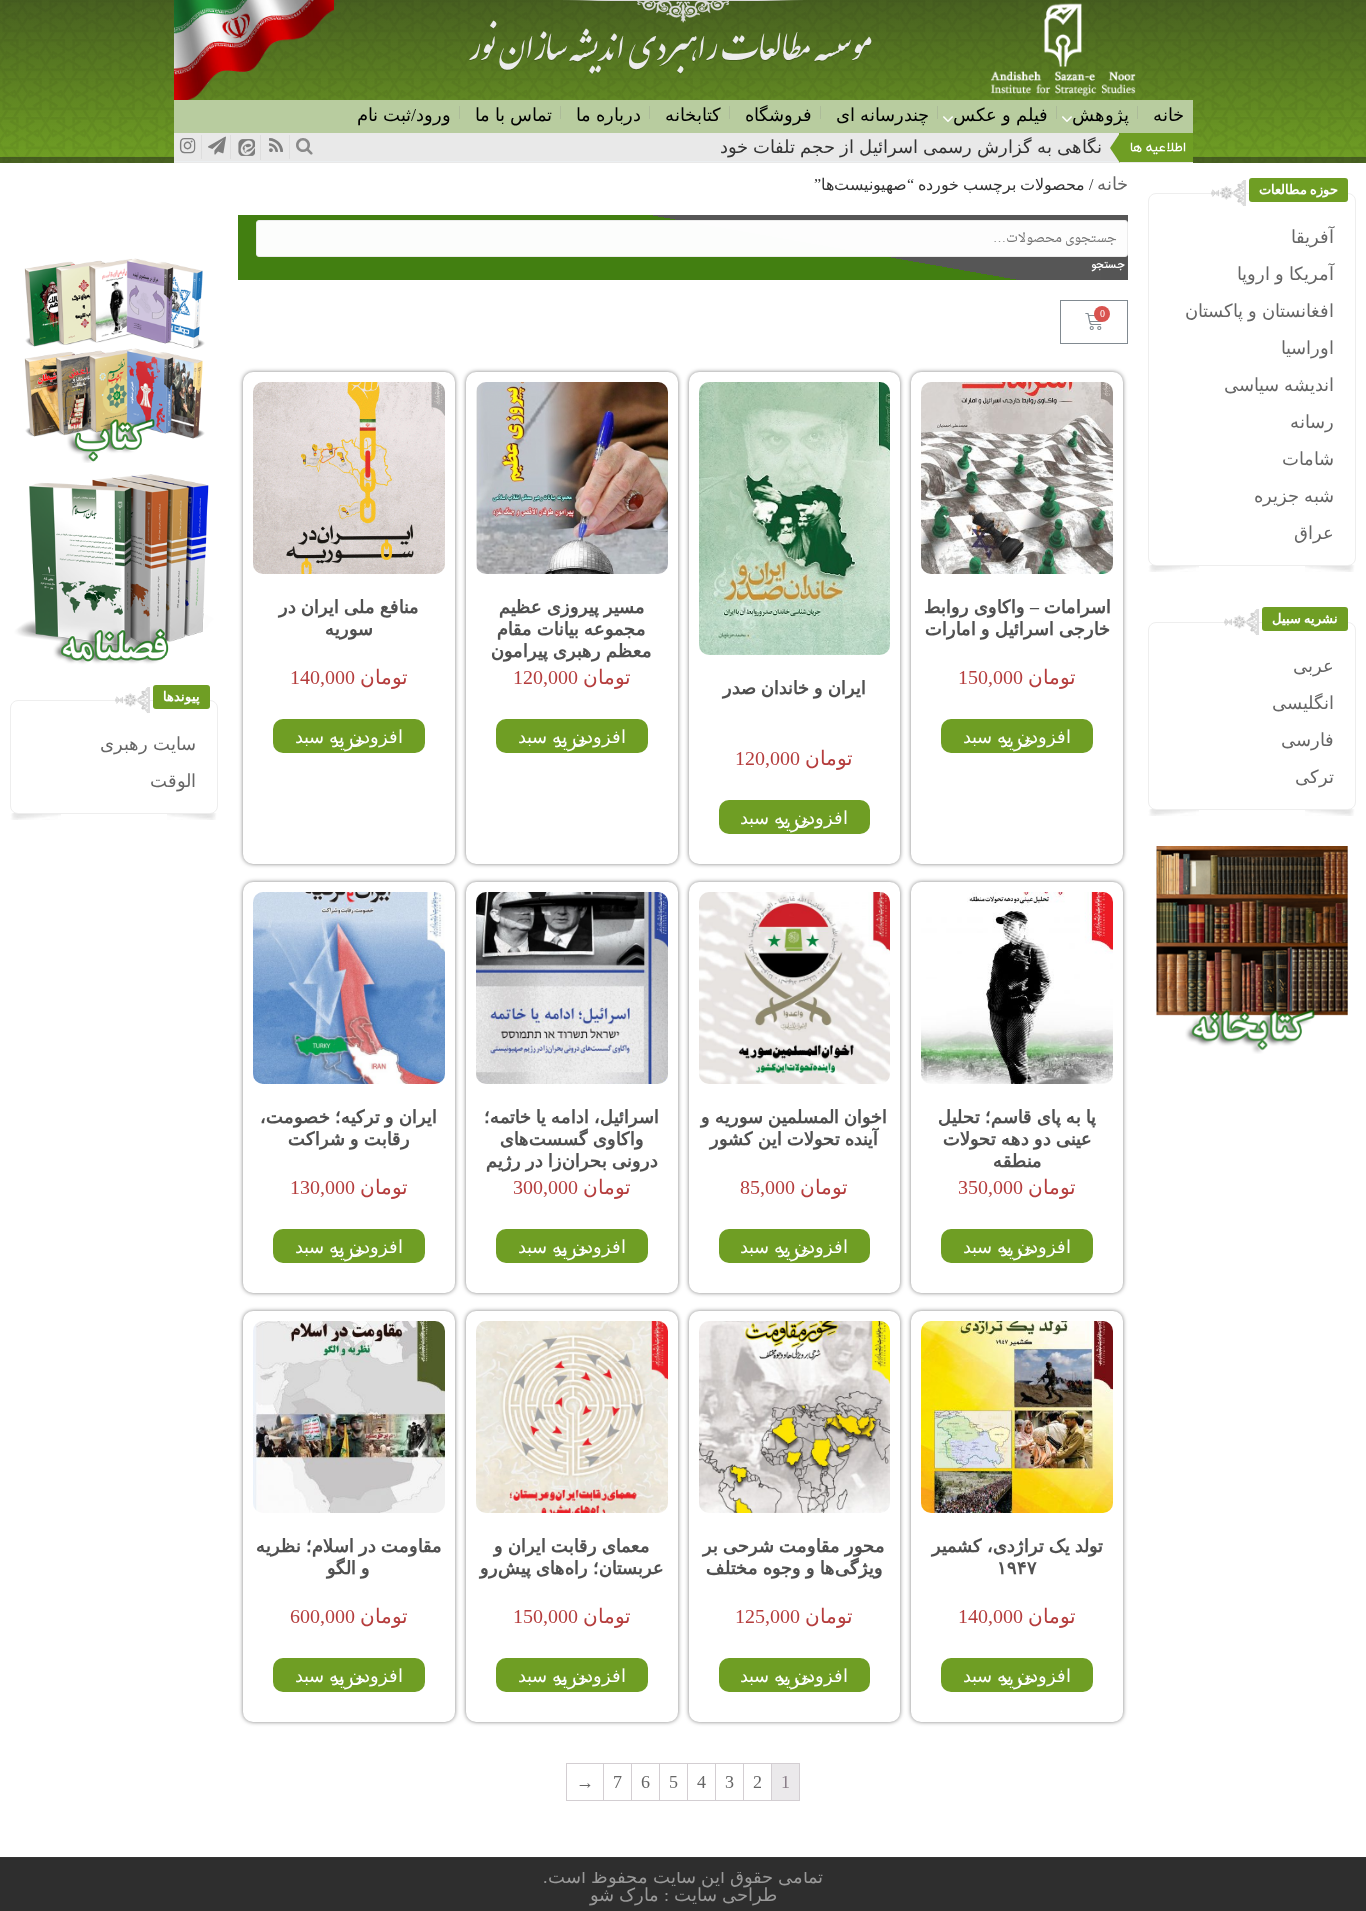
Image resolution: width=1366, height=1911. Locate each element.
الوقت (173, 781)
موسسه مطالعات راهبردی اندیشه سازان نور (670, 56)
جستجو (1112, 266)
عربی (1313, 666)
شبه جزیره (1294, 496)
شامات (1308, 459)
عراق (1314, 533)
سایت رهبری (148, 744)
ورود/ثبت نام (404, 115)
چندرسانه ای (882, 115)
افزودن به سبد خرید (1017, 739)
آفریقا (1312, 237)
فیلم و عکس (1000, 115)
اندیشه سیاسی (1279, 385)
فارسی (1307, 740)
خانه (1168, 115)
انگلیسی (1303, 703)
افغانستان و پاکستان (1259, 311)
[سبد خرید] (1094, 322)
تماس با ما (513, 115)
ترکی (1314, 777)
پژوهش (1100, 115)
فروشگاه (778, 115)
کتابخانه (693, 115)
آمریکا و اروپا (1285, 274)
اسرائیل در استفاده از (1021, 147)
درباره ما (608, 115)
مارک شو (627, 1895)
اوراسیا (1307, 348)
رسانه (1312, 422)
